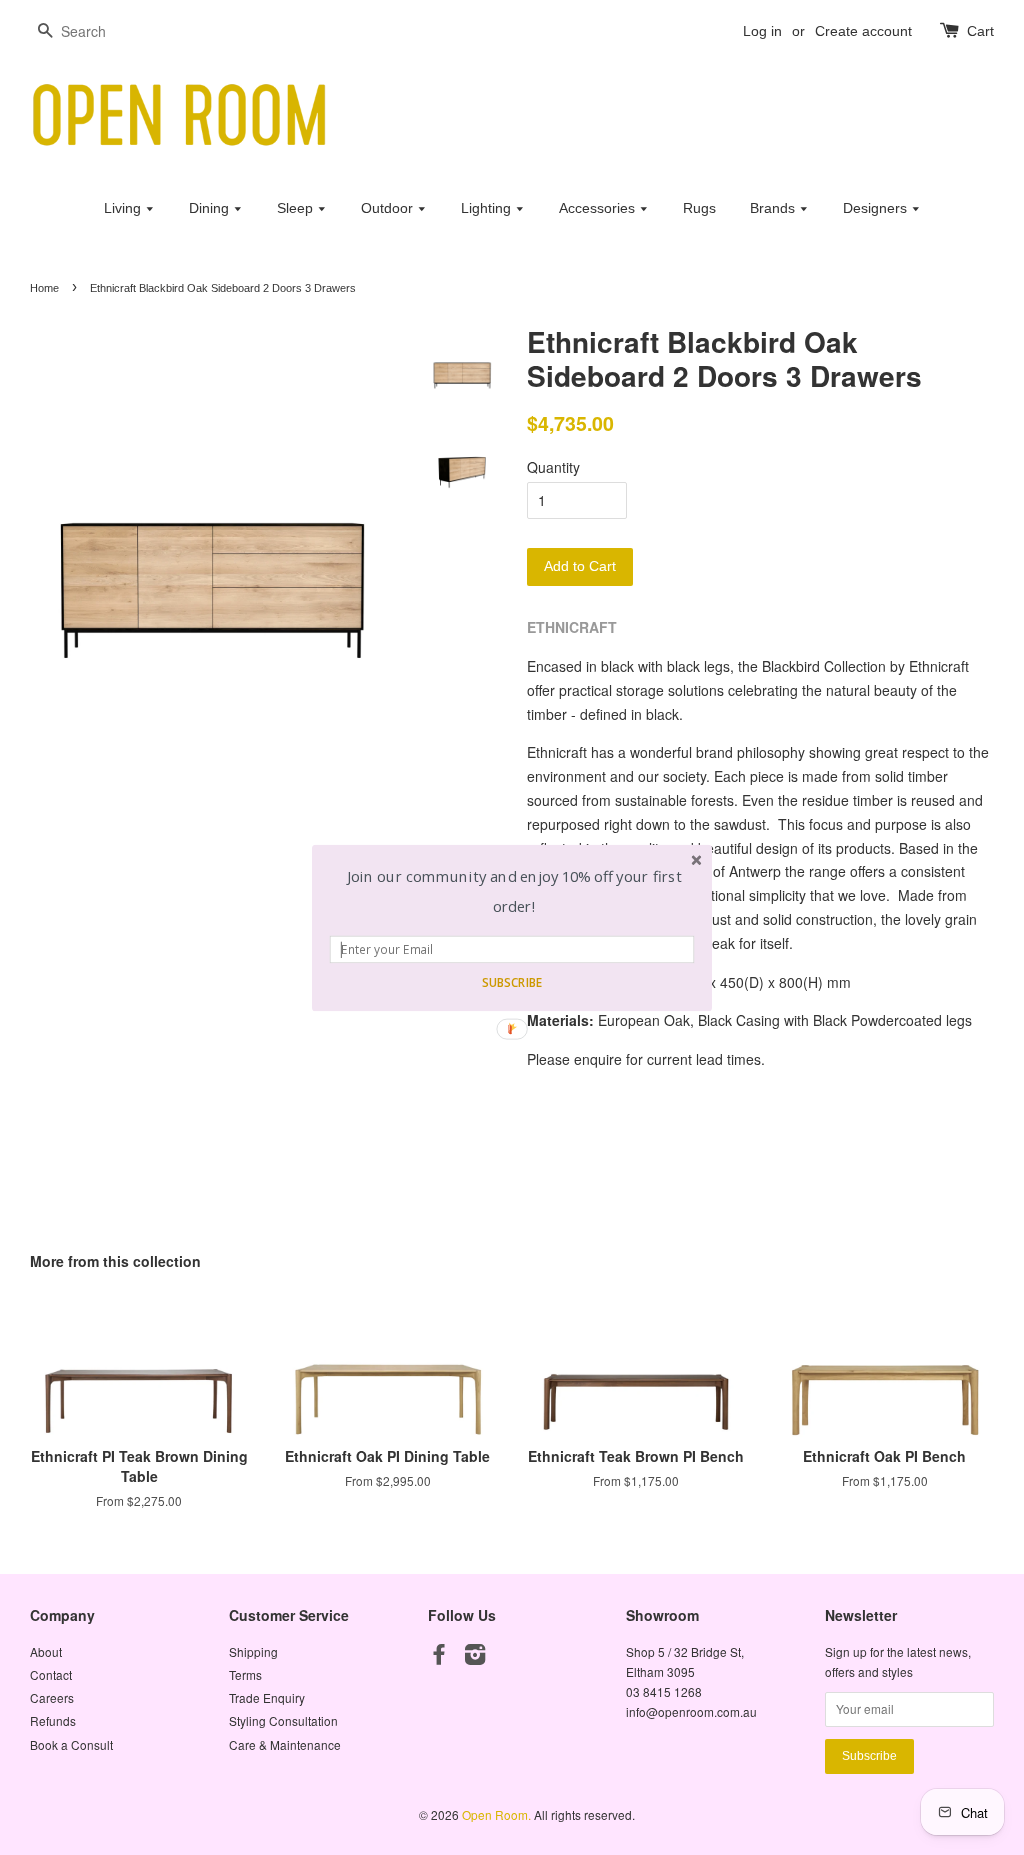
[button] (514, 891)
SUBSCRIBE (512, 982)
